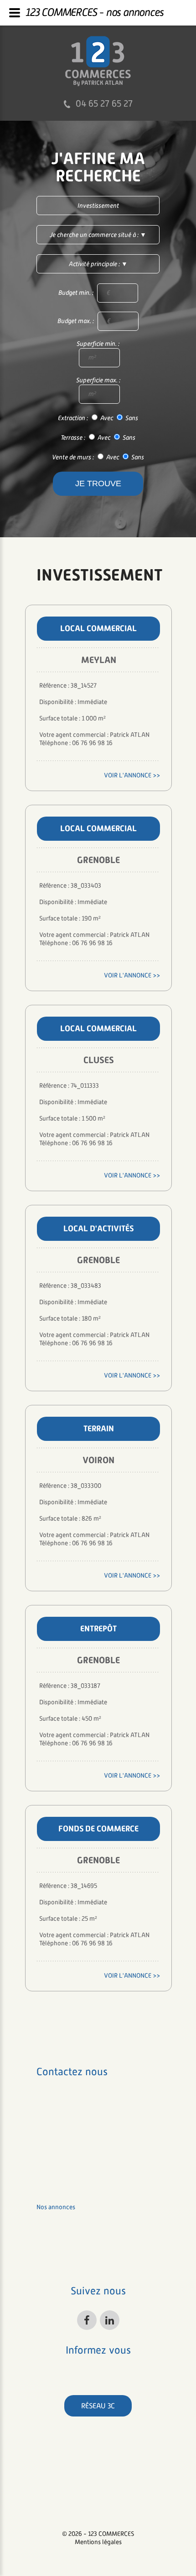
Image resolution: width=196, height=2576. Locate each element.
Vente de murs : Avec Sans (98, 458)
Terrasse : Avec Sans (98, 438)
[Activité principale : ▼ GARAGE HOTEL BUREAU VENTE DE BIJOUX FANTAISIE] (98, 264)
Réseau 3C (98, 2406)
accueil (47, 2193)
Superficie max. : (98, 380)
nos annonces (56, 2207)
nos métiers (53, 2221)
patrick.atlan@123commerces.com (84, 2164)
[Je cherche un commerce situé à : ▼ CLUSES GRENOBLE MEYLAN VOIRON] (98, 235)
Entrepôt (98, 1628)
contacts (49, 2263)
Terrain (99, 1428)
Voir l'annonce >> (132, 775)
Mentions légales (98, 2542)
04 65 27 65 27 (104, 103)
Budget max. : (76, 321)
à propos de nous (61, 2235)
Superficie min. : (98, 344)
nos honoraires (57, 2249)
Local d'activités (98, 1228)
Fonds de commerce (98, 1828)
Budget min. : (77, 293)
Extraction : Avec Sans (98, 418)
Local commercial (98, 628)
